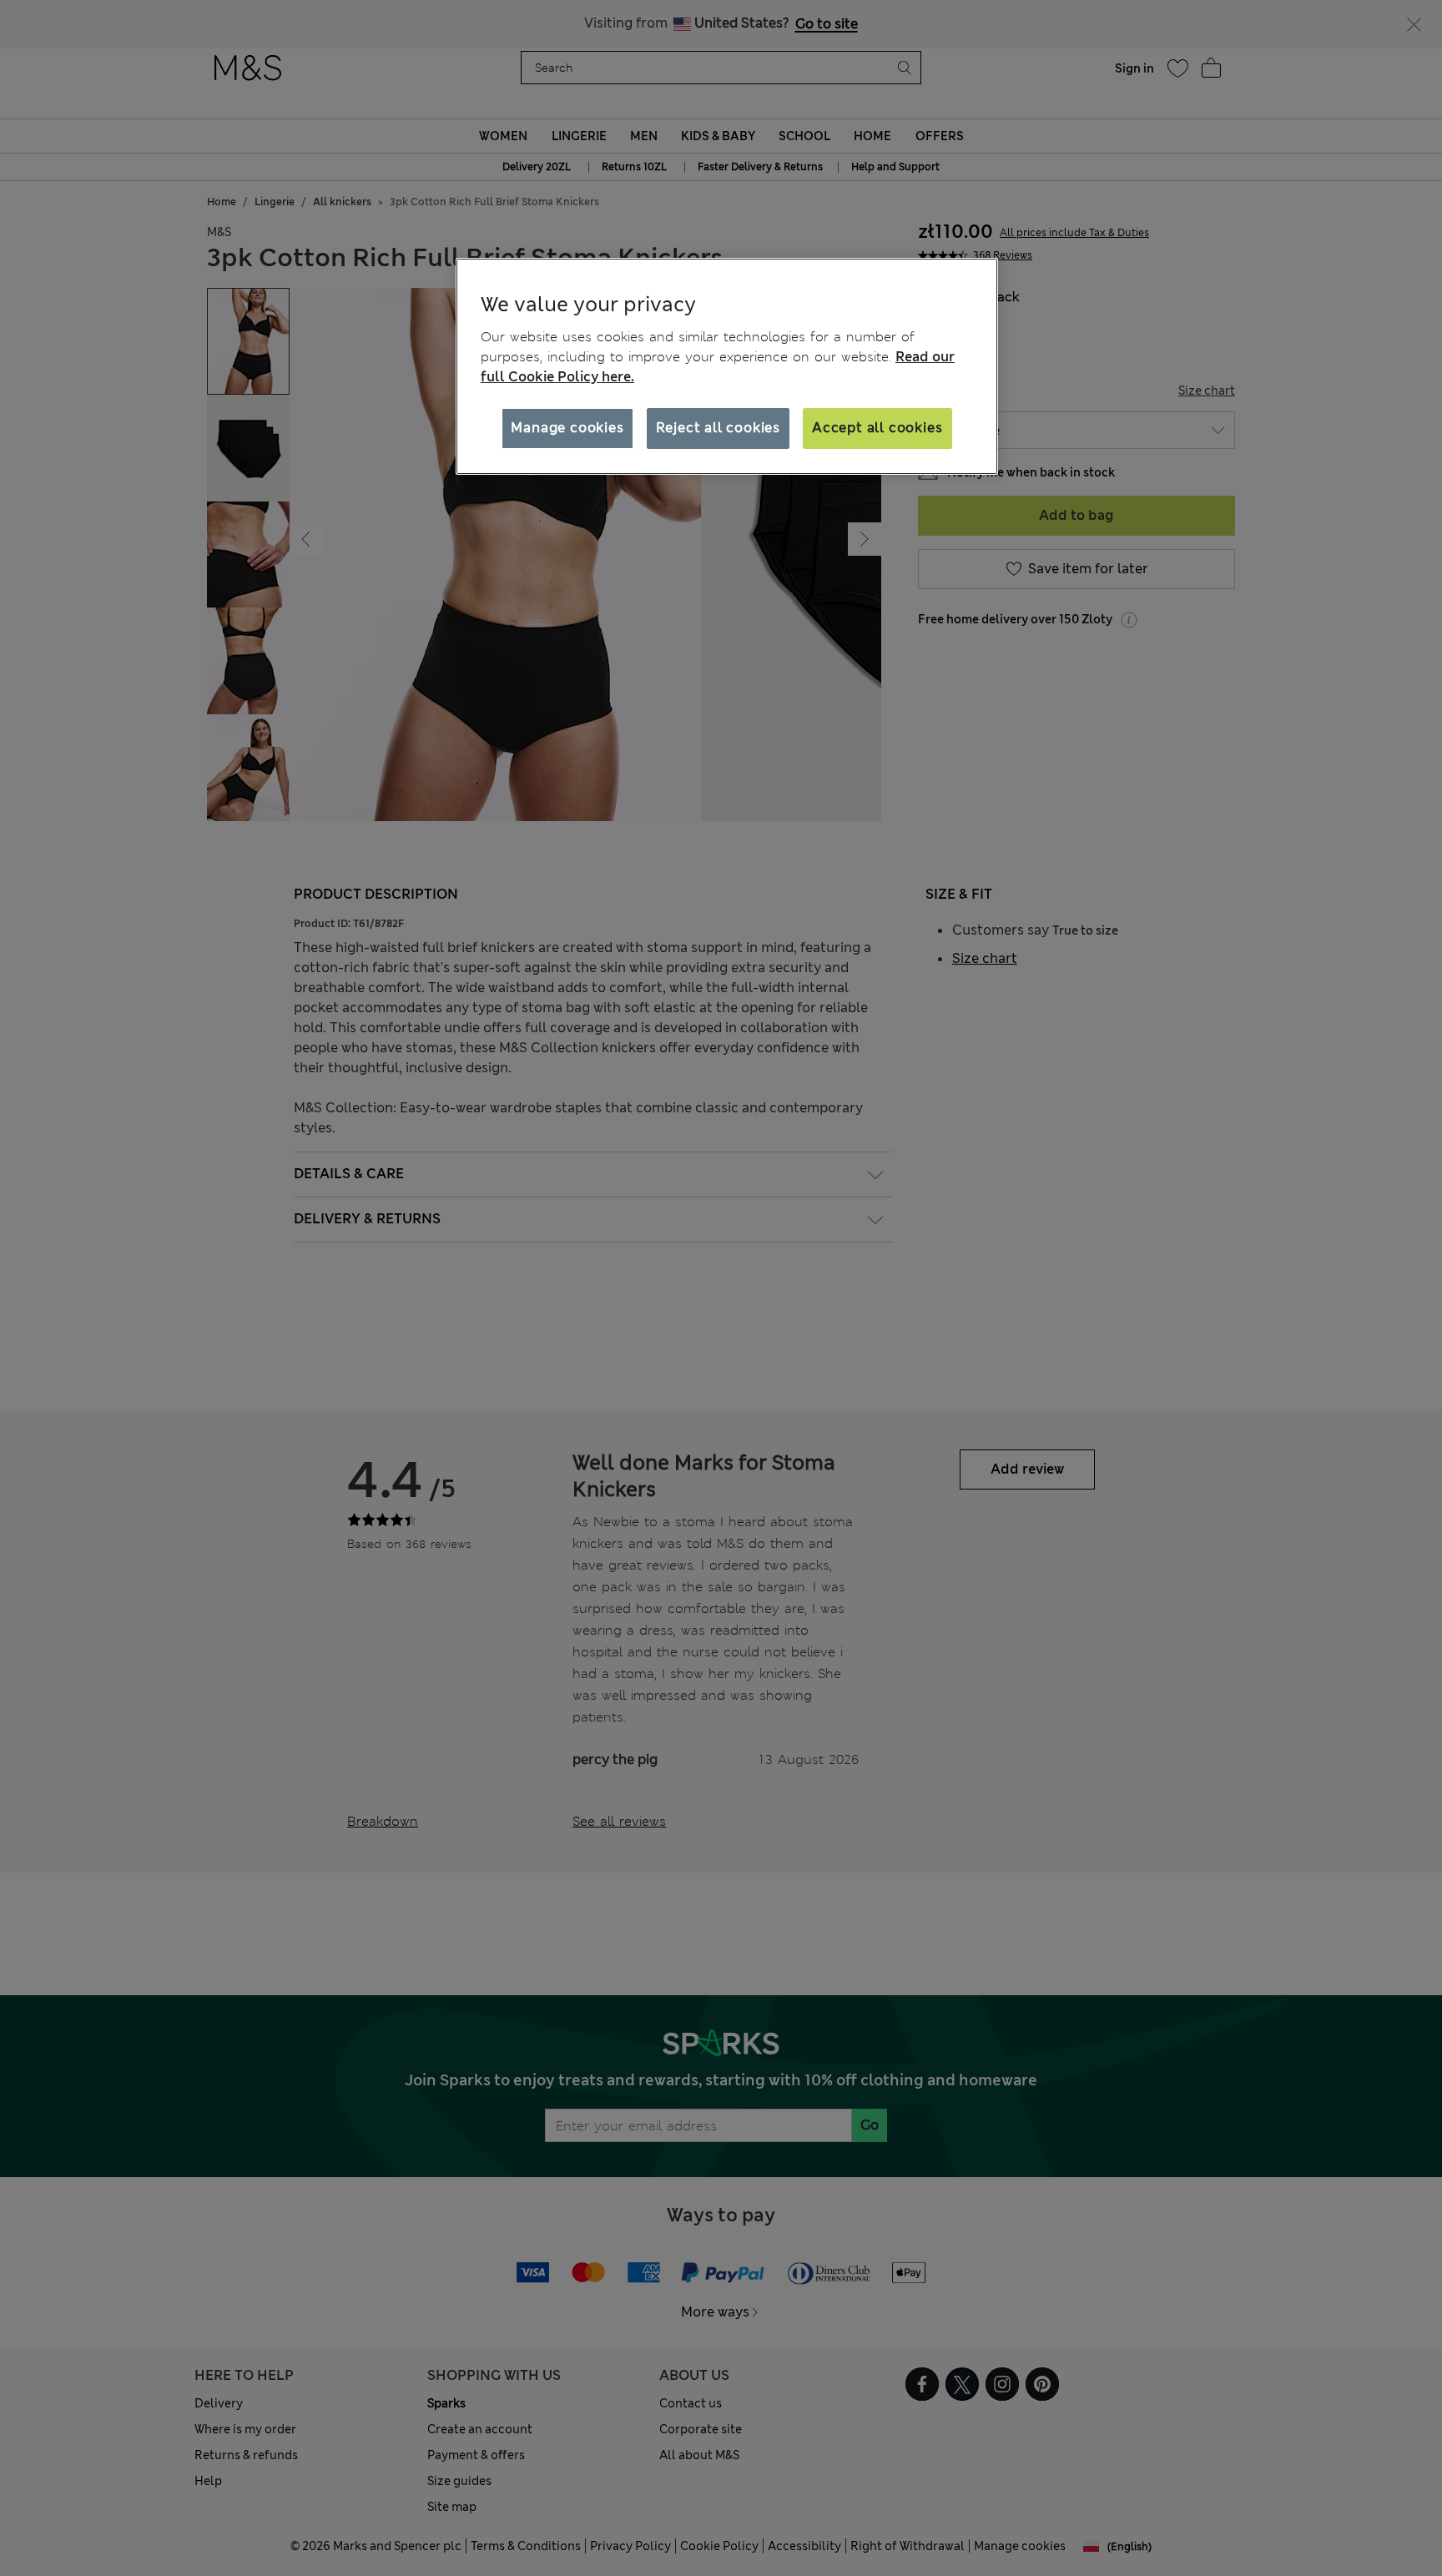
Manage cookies (567, 428)
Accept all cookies (877, 428)
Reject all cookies (718, 428)
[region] (727, 366)
